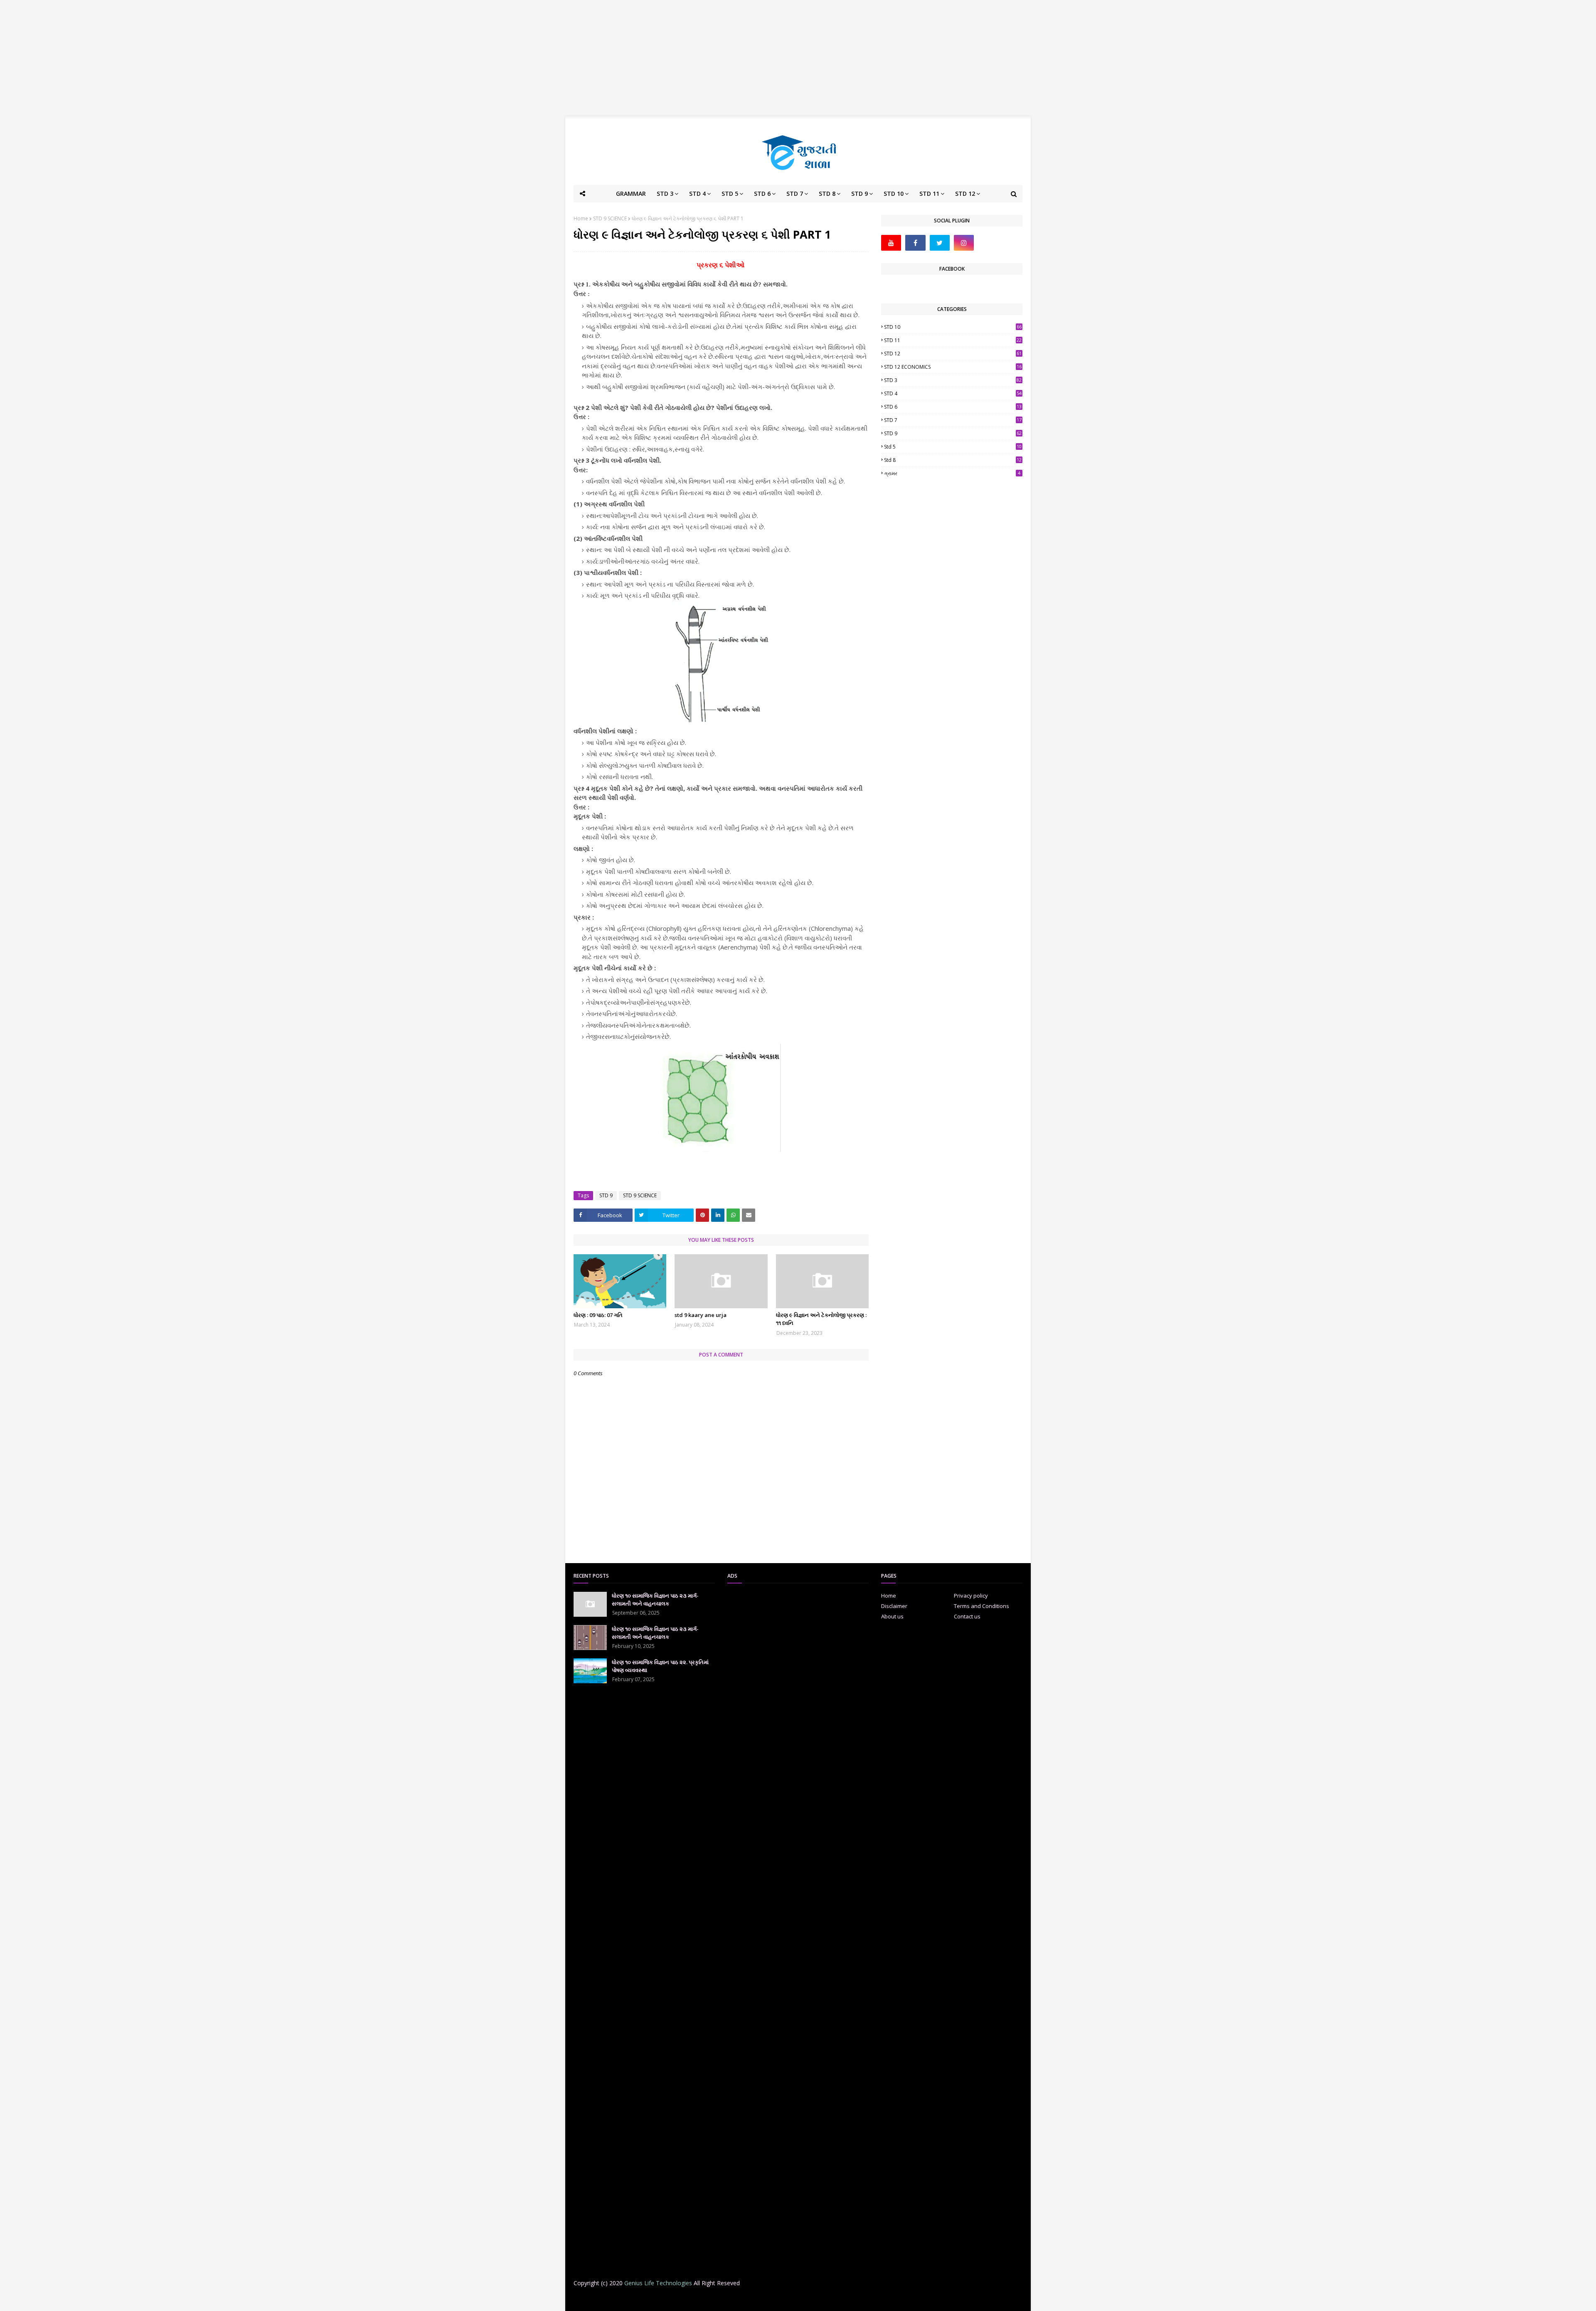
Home (581, 218)
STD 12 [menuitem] (965, 194)
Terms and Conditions (981, 1606)
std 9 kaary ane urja (701, 1315)
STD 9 (606, 1195)
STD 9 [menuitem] (860, 194)
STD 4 (953, 393)
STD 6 (953, 407)
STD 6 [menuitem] (762, 194)
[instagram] (964, 243)
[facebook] (915, 243)
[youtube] (891, 243)
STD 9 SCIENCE (610, 218)
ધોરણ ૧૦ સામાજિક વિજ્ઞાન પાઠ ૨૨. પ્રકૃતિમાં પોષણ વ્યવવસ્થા (660, 1666)
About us (892, 1616)
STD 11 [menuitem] (929, 194)
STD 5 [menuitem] (730, 194)
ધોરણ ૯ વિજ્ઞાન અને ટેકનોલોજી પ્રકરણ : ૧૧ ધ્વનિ (821, 1319)
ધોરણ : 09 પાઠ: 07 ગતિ (598, 1315)
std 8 (953, 460)
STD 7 (953, 420)
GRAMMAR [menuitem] (631, 194)
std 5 (953, 447)
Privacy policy (971, 1596)
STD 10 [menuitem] (894, 194)
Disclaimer (894, 1606)
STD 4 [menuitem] (697, 194)
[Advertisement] (798, 58)
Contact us (967, 1616)
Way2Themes (639, 2300)
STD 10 (953, 327)
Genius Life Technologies (658, 2283)
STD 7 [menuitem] (795, 194)
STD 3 (953, 380)
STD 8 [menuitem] (827, 194)
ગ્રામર (952, 473)
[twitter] (940, 243)
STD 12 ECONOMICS (953, 367)
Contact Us (871, 2300)
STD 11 (953, 340)
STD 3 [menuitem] (665, 194)
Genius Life (708, 2300)
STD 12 (953, 354)
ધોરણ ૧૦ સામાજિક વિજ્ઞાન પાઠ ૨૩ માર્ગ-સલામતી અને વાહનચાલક (655, 1600)
